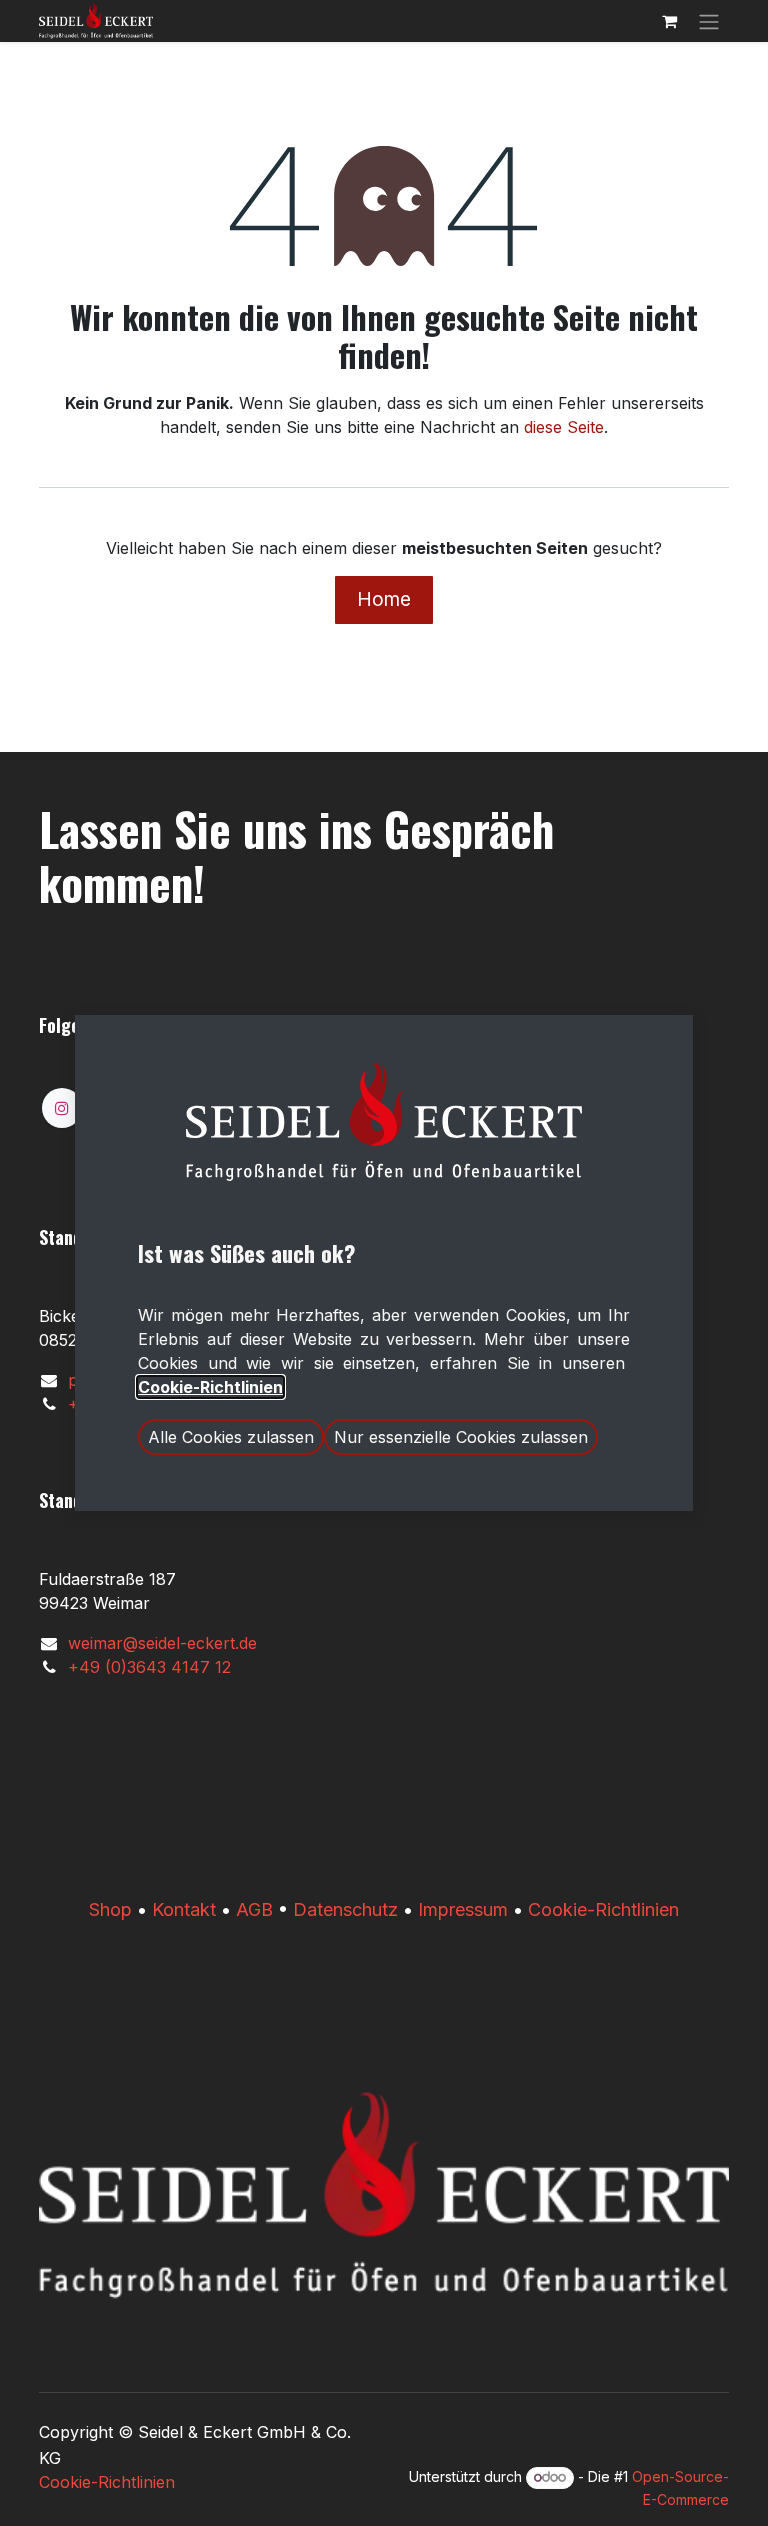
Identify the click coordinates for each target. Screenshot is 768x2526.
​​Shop (110, 1909)
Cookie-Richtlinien (603, 1909)
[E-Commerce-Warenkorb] (669, 21)
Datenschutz (345, 1909)
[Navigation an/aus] (709, 21)
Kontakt (184, 1909)
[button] (231, 1437)
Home (384, 599)
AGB (254, 1909)
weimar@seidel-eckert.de (162, 1643)
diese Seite (564, 427)
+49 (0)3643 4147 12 (149, 1667)
